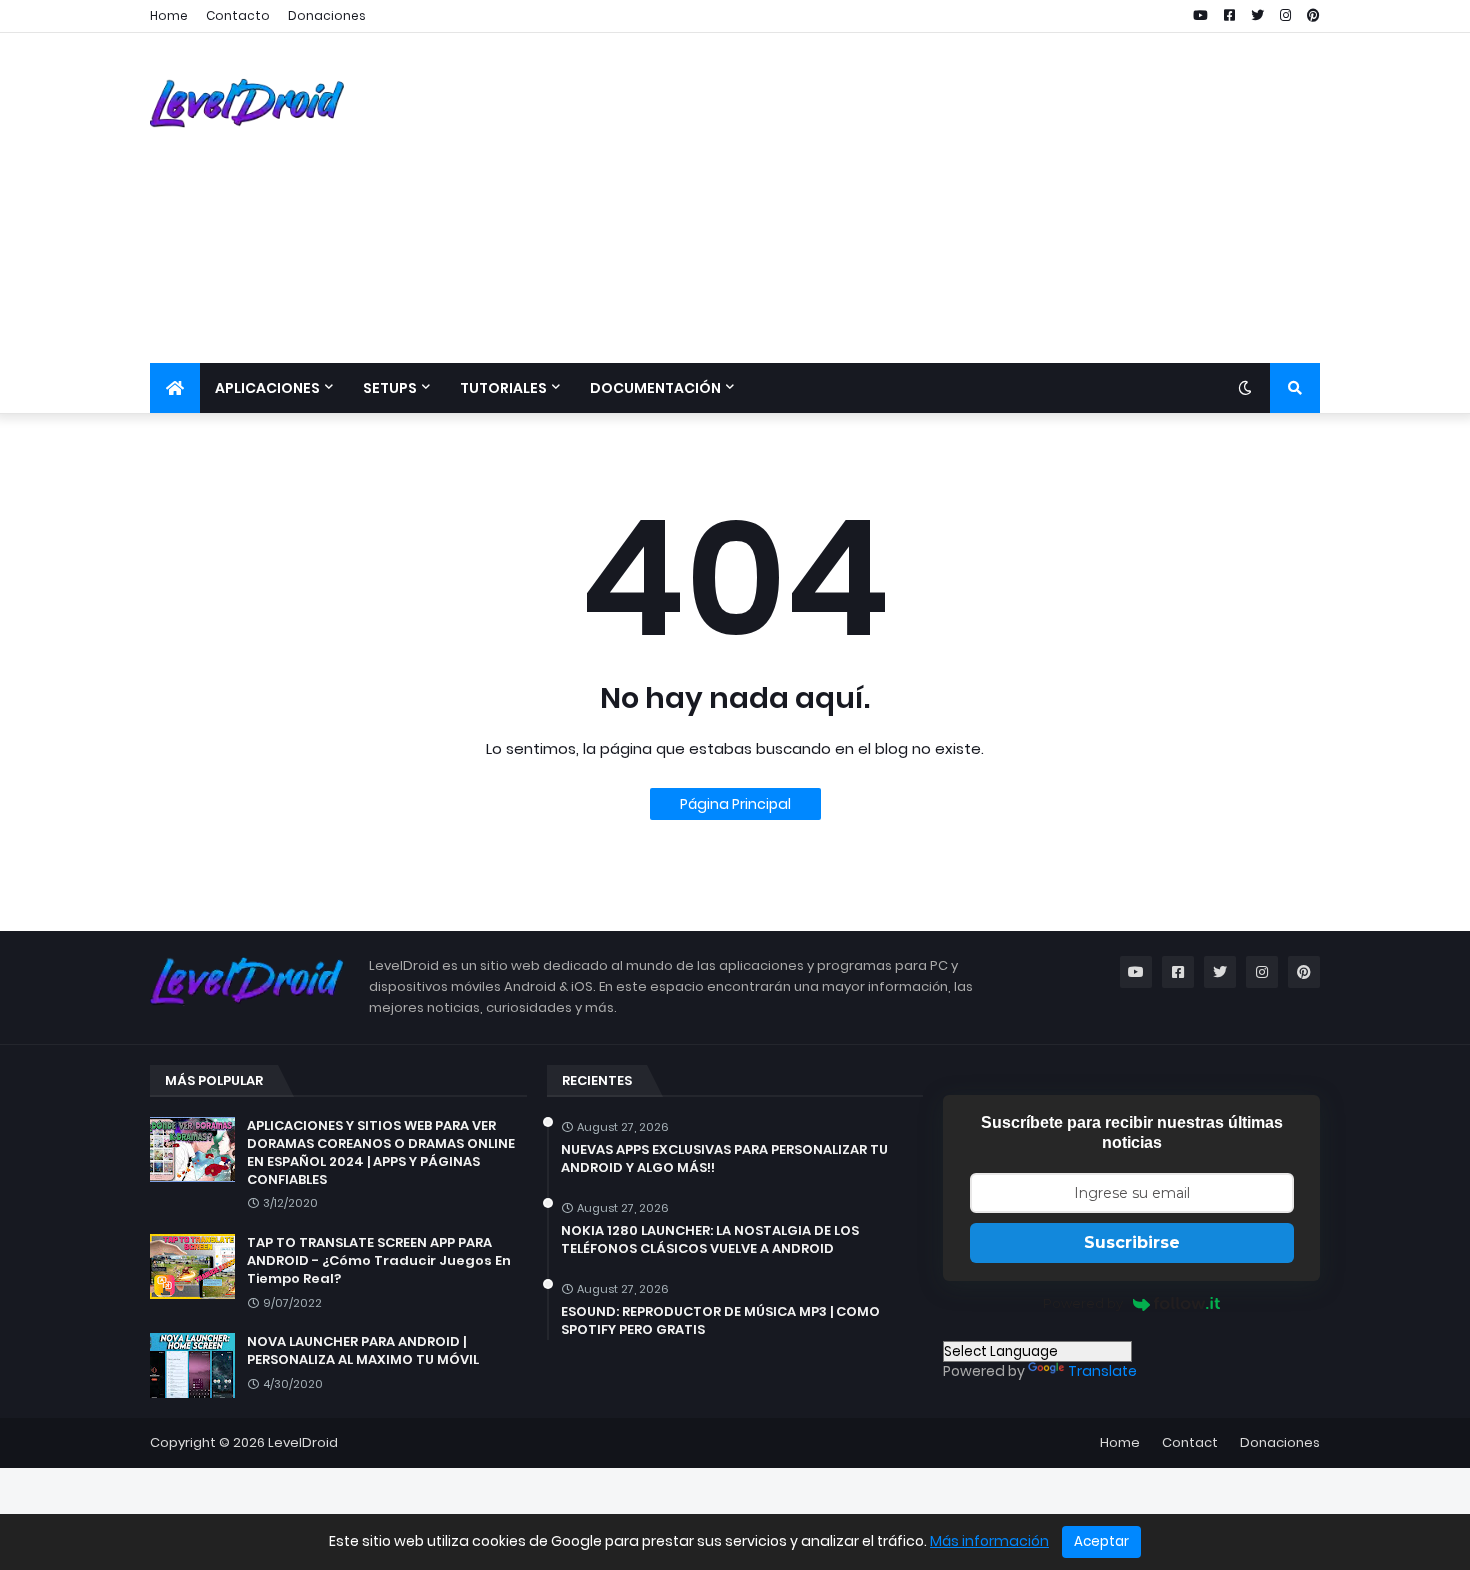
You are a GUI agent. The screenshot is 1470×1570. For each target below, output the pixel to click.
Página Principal (735, 804)
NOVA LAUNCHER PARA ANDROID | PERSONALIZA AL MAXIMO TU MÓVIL (363, 1351)
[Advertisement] (956, 198)
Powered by (1083, 1303)
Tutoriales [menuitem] (503, 388)
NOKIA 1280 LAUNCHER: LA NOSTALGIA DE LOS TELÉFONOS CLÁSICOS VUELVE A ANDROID (710, 1240)
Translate (1102, 1371)
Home (169, 15)
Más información (989, 1541)
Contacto (238, 15)
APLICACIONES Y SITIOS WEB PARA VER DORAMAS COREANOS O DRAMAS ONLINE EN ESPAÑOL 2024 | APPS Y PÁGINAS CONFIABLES (381, 1153)
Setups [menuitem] (390, 388)
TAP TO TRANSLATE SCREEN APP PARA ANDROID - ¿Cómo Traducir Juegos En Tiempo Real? (379, 1261)
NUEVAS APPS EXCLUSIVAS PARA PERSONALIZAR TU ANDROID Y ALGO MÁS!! (724, 1159)
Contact (1190, 1442)
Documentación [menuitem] (655, 388)
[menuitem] (175, 388)
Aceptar (1101, 1541)
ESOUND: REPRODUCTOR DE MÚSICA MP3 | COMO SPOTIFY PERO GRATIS (720, 1321)
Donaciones (327, 15)
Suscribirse (1132, 1242)
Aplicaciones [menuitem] (267, 388)
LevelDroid (303, 1442)
